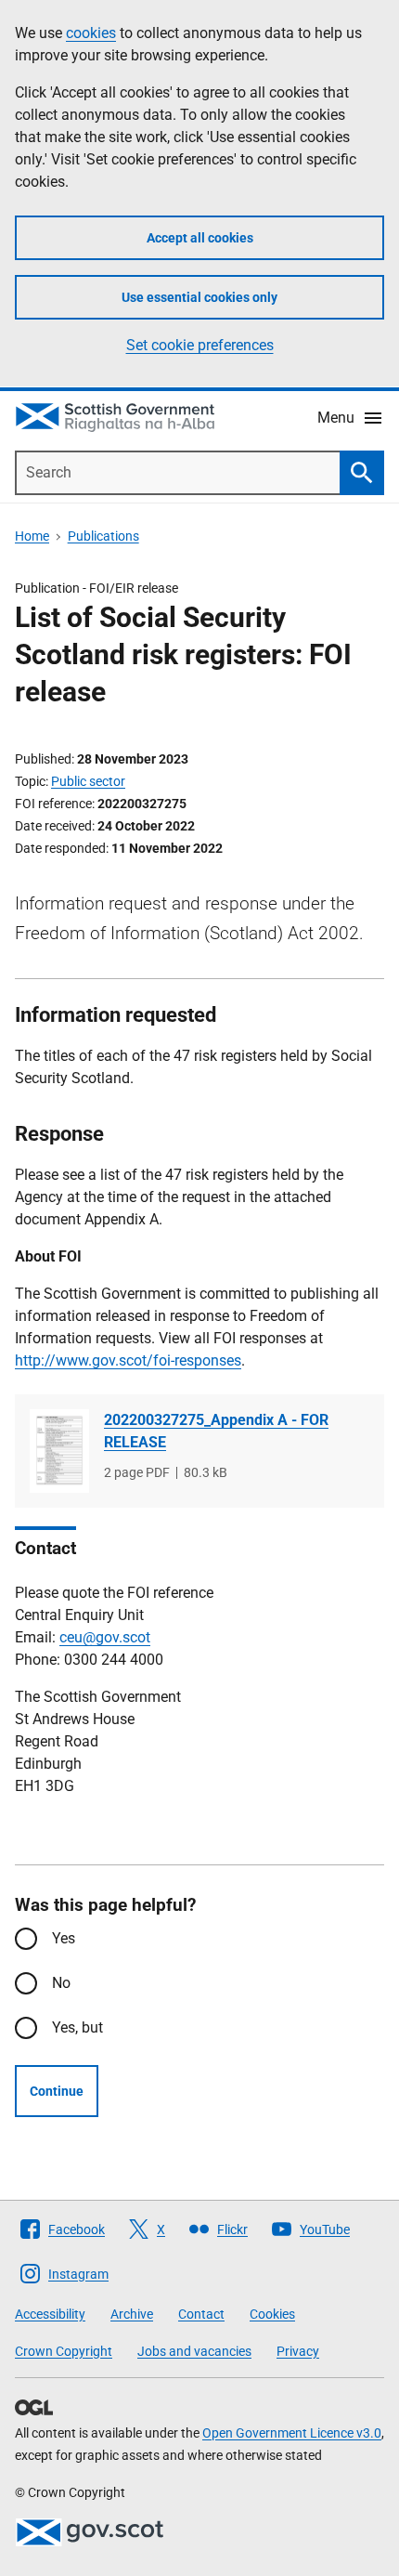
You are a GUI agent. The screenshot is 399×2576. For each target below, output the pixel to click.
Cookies (272, 2314)
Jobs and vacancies (194, 2351)
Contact (201, 2314)
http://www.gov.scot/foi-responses (128, 1360)
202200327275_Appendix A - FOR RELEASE (216, 1431)
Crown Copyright (64, 2351)
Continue (57, 2091)
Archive (132, 2314)
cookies (91, 33)
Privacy (298, 2351)
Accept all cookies (200, 238)
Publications (103, 536)
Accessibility (50, 2314)
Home (32, 536)
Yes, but (77, 2027)
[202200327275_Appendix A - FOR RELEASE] (59, 1451)
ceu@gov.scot (105, 1637)
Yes (64, 1938)
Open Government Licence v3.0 (292, 2433)
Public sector (88, 781)
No (61, 1983)
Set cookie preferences (200, 345)
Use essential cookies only (199, 297)
